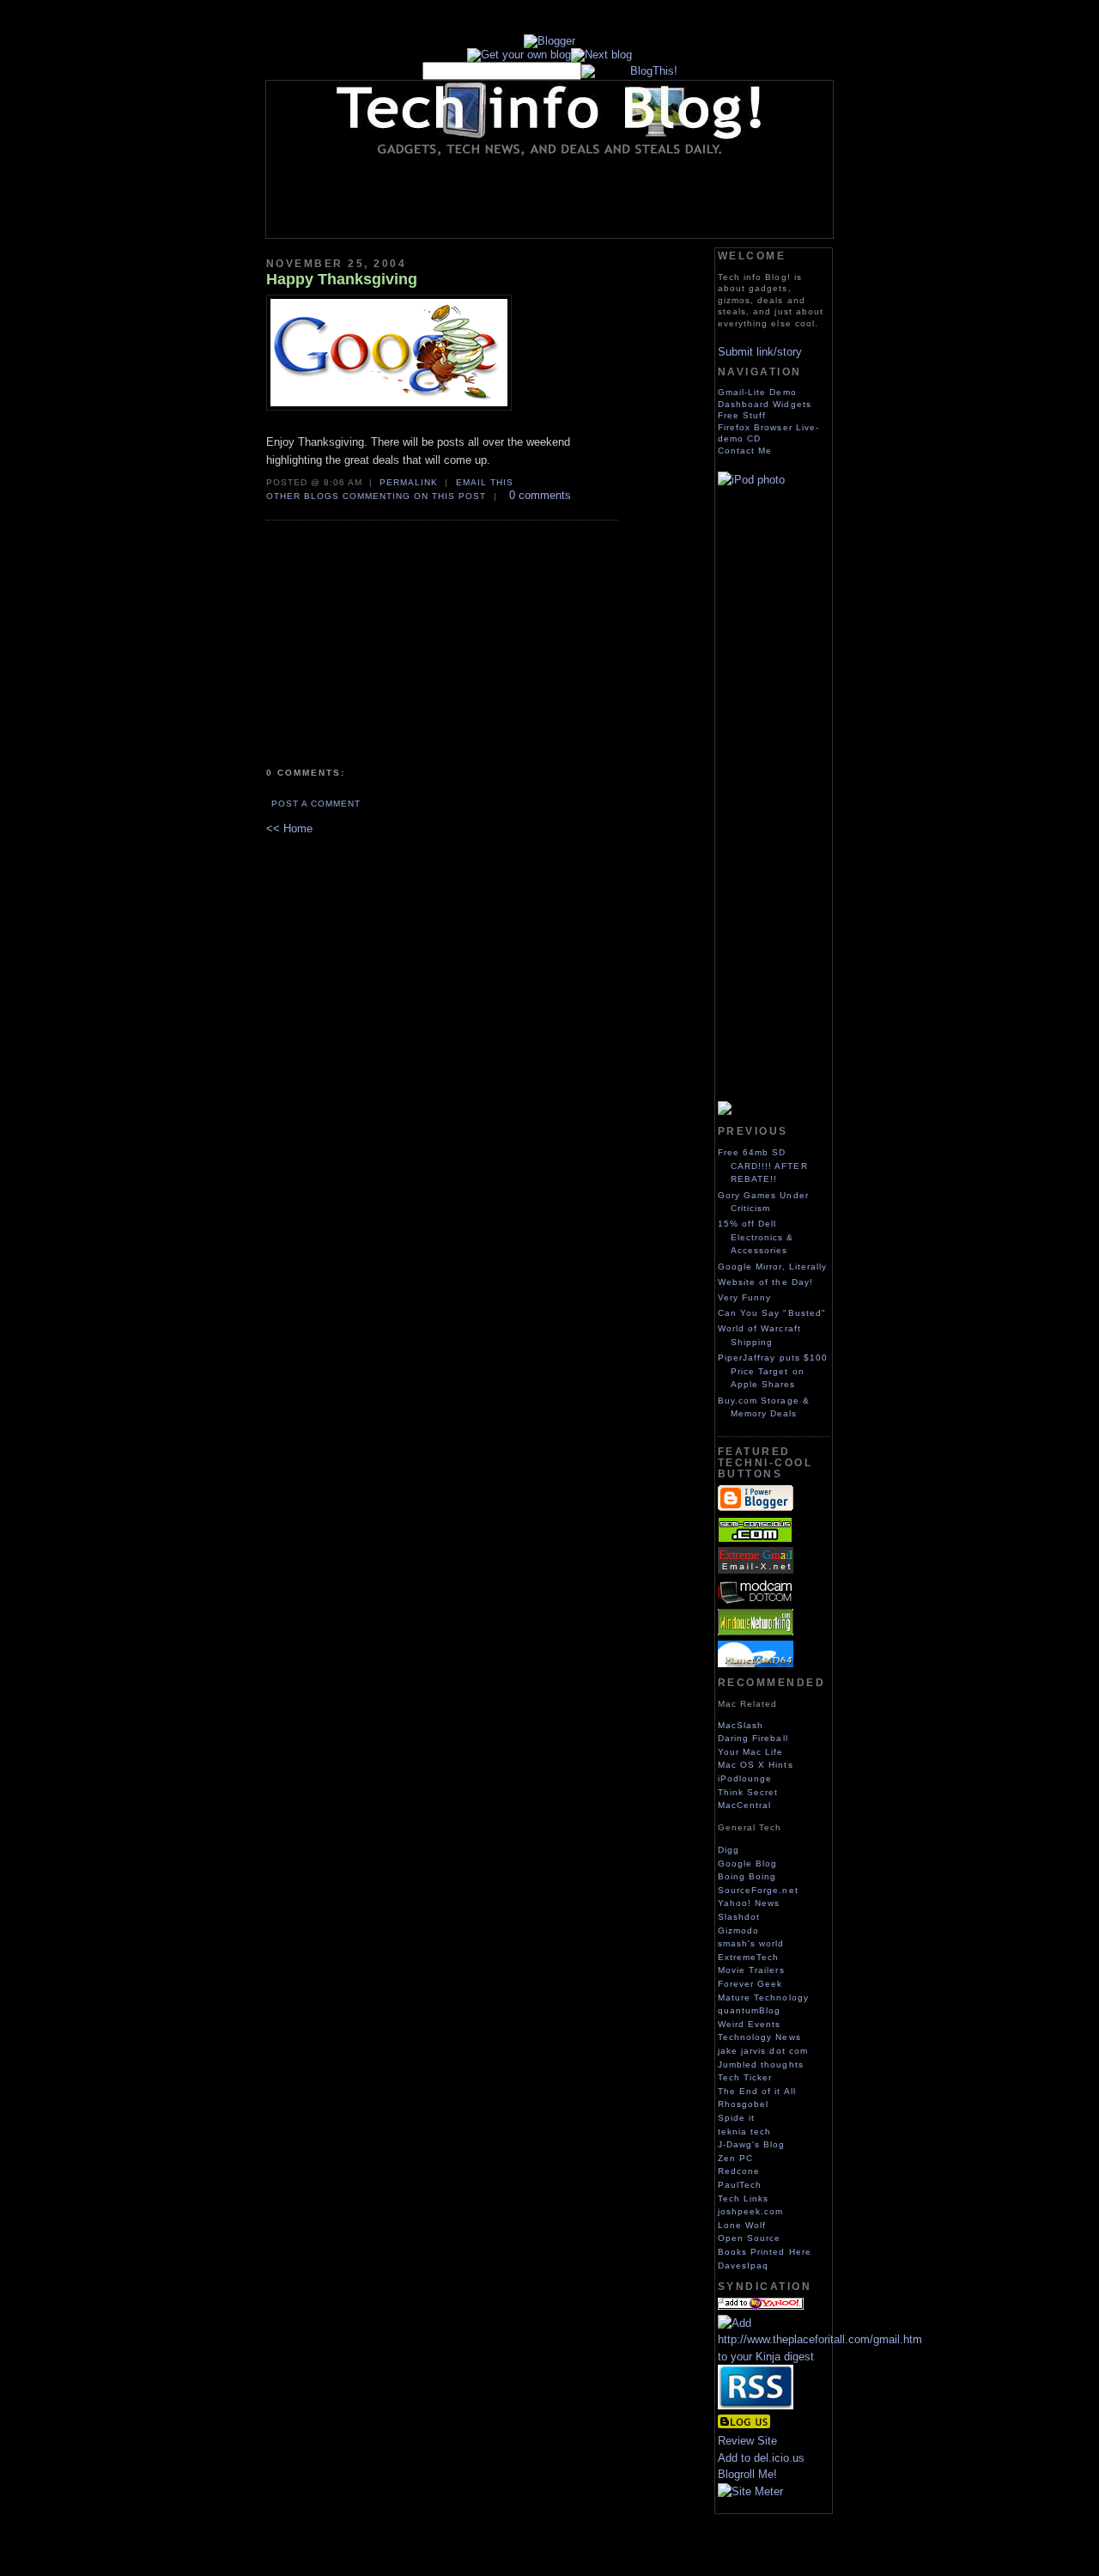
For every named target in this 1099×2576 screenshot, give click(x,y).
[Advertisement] (579, 197)
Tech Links (743, 2198)
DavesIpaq (743, 2265)
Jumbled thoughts (761, 2064)
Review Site (747, 2441)
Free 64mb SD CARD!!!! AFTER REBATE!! (763, 1166)
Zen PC (735, 2158)
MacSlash (741, 1725)
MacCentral (744, 1805)
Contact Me (745, 451)
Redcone (739, 2171)
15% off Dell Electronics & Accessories (756, 1237)
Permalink (409, 482)
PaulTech (740, 2185)
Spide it (736, 2118)
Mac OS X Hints (756, 1765)
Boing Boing (747, 1876)
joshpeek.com (750, 2211)
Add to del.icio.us (761, 2458)
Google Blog (747, 1863)
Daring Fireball (753, 1738)
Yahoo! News (749, 1903)
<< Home (289, 828)
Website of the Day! (765, 1282)
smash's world (751, 1943)
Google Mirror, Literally (772, 1267)
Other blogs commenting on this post (376, 496)
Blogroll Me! (747, 2474)
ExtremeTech (748, 1957)
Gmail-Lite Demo (757, 392)
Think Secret (748, 1792)
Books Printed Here (765, 2252)
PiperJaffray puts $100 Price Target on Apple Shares (773, 1371)
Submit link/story (760, 352)
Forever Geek (750, 1984)
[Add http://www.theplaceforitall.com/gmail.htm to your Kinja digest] (820, 2357)
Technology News (759, 2037)
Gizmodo (738, 1930)
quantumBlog (749, 2010)
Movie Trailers (751, 1970)
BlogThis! (654, 71)
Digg (729, 1850)
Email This (485, 482)
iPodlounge (745, 1778)
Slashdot (739, 1917)
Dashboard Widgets (765, 404)
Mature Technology (763, 1997)
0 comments (540, 495)
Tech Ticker (745, 2077)
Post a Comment (316, 804)
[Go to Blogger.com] (549, 41)
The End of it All (757, 2091)
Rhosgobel (743, 2104)
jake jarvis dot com (763, 2051)
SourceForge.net (758, 1890)
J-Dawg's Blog (752, 2144)
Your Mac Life (751, 1752)
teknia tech (744, 2131)
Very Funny (744, 1297)
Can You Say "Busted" (772, 1313)
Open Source (749, 2238)
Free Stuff (742, 415)
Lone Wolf (742, 2225)
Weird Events (749, 2024)
